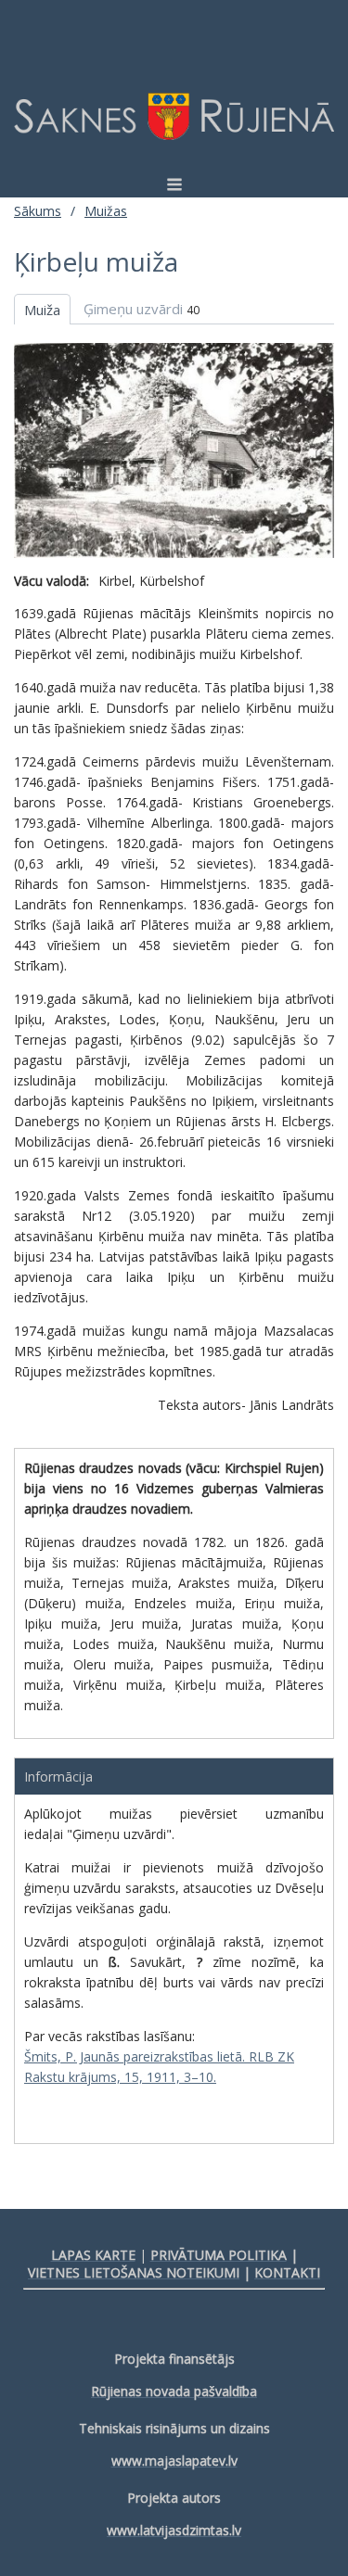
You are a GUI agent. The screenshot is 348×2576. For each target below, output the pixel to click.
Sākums (38, 211)
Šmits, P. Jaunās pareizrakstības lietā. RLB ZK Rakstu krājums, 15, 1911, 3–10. (159, 2067)
